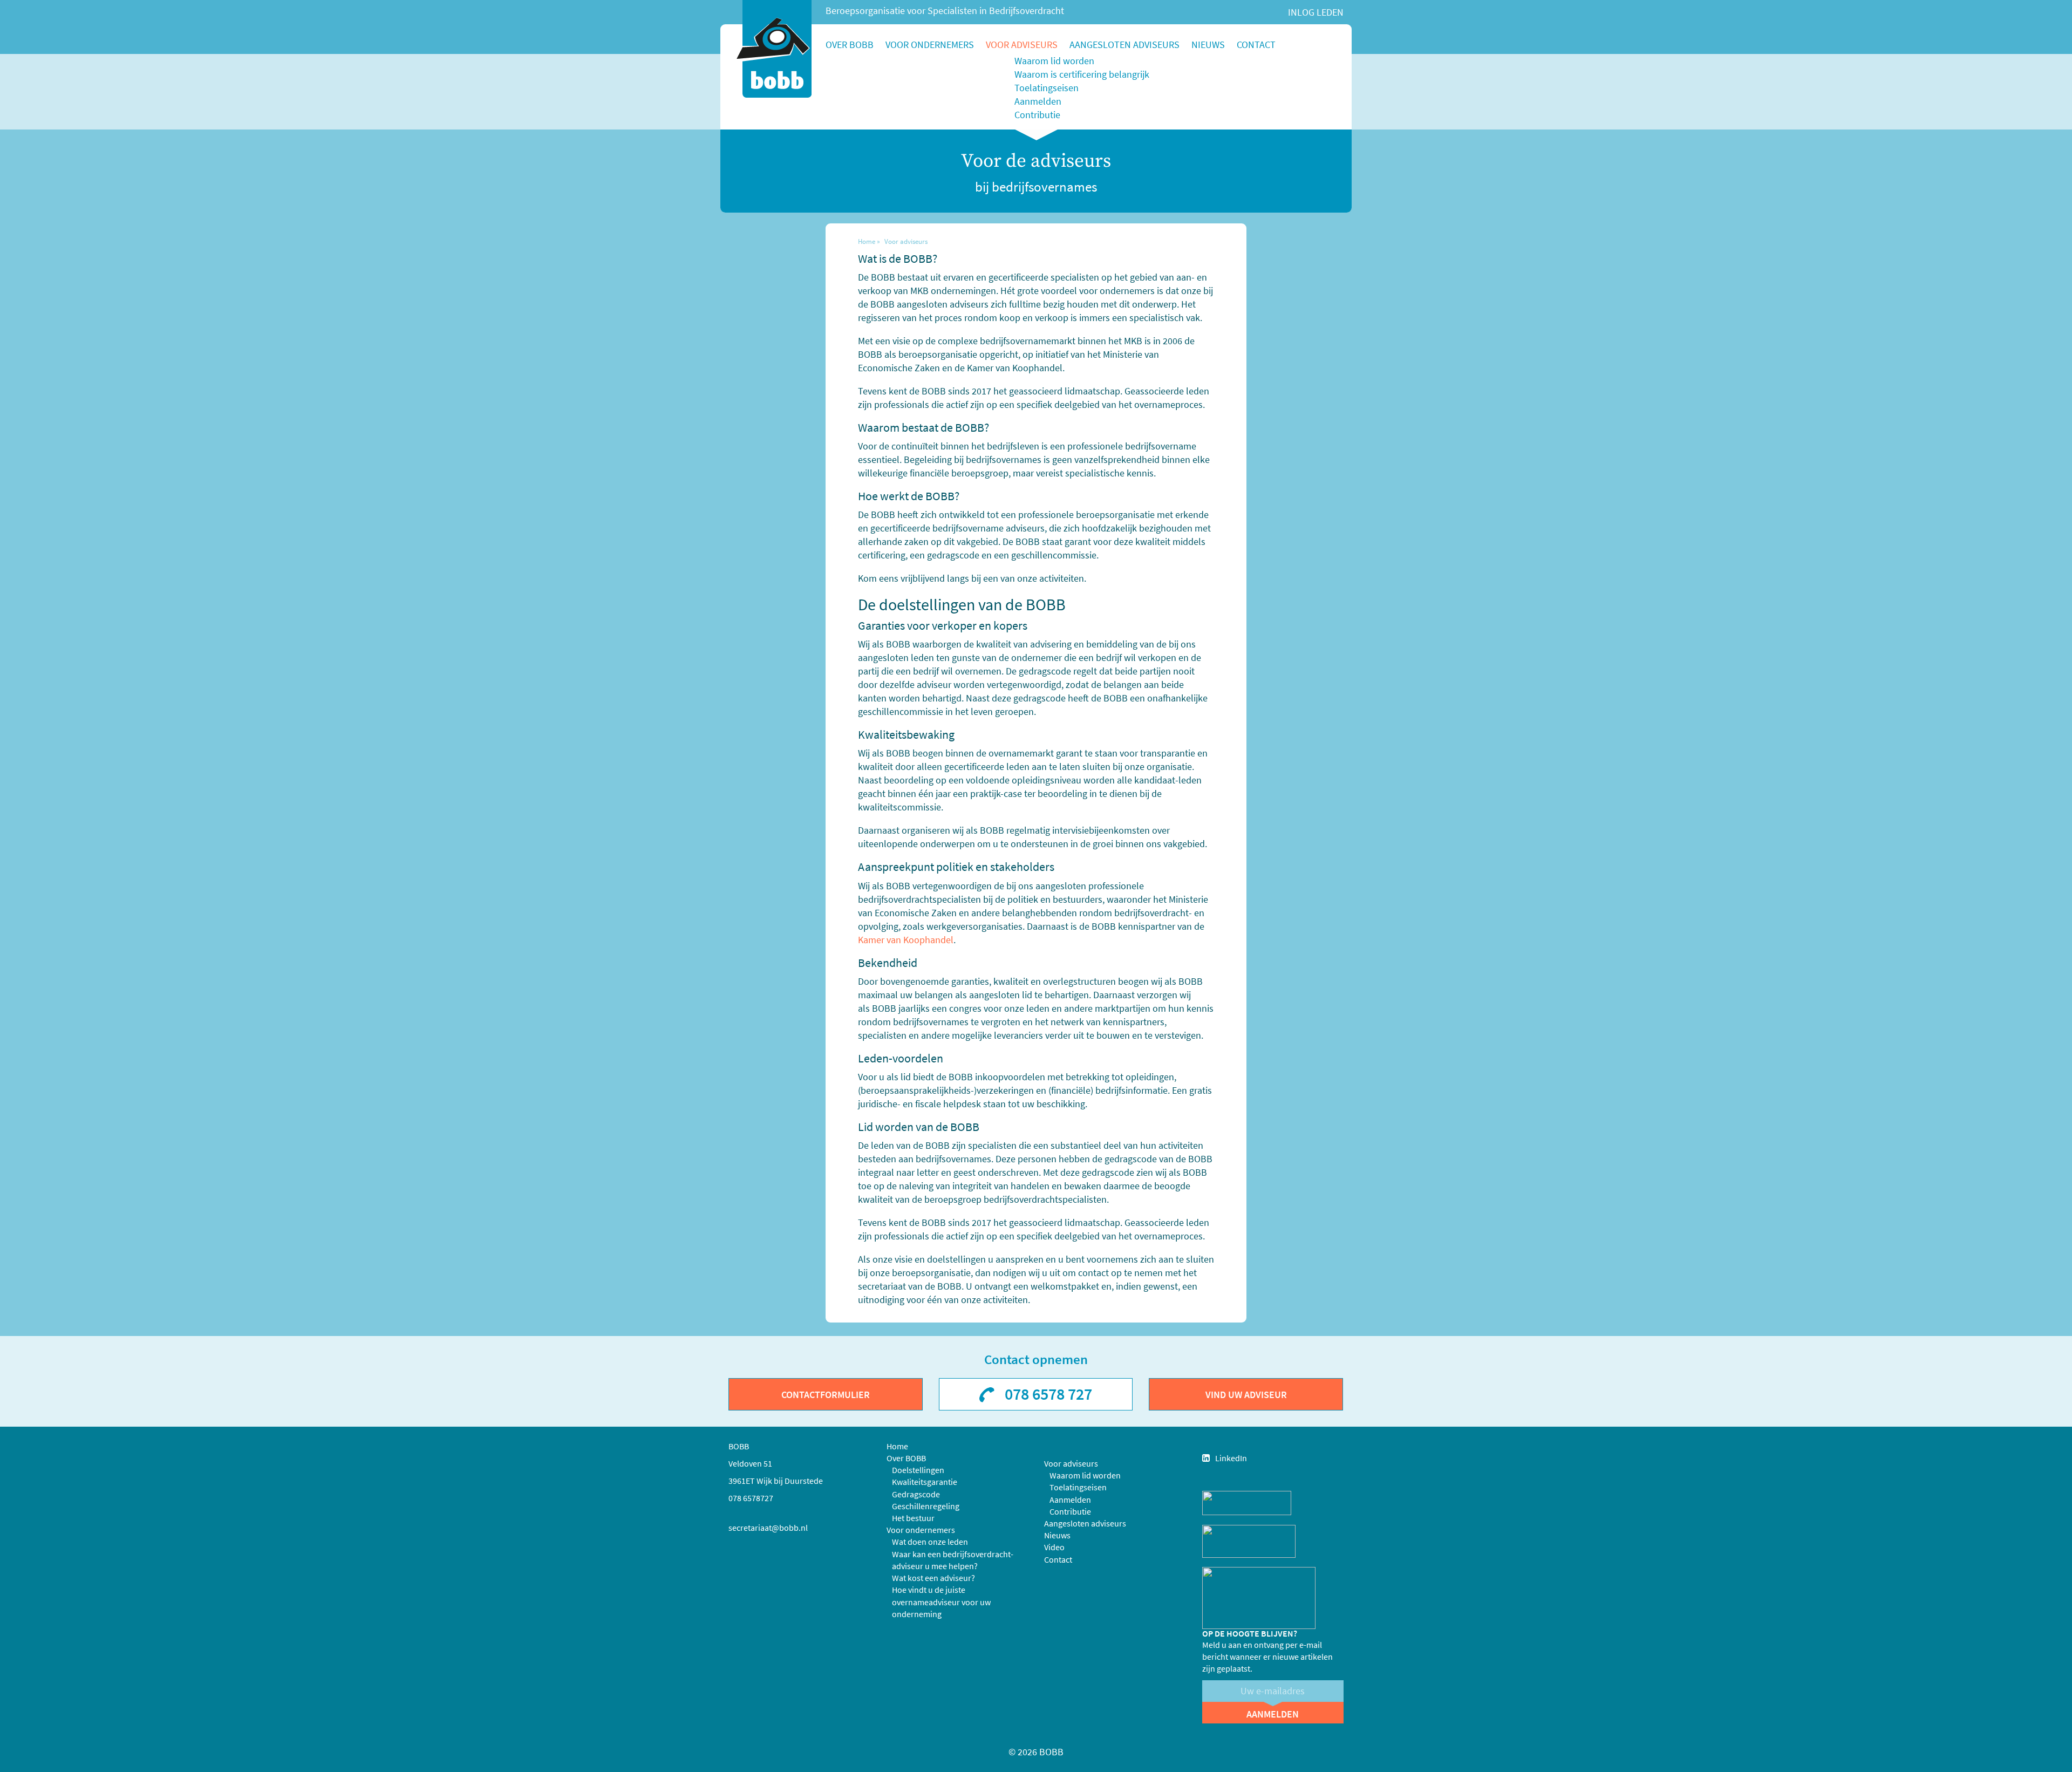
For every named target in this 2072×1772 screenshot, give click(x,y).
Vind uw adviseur (1246, 1395)
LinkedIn (1231, 1458)
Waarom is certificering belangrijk (1082, 74)
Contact (1256, 45)
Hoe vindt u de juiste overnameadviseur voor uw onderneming (941, 1601)
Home (867, 241)
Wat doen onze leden (930, 1542)
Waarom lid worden (1054, 61)
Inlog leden (1316, 12)
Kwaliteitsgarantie (925, 1482)
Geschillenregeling (926, 1506)
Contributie (1037, 115)
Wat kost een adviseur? (933, 1578)
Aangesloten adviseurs (1124, 45)
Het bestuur (913, 1518)
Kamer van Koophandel (906, 940)
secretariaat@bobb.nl (768, 1528)
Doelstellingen (918, 1470)
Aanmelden (1038, 101)
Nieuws (1208, 45)
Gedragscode (916, 1494)
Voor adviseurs (1022, 45)
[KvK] (1247, 1502)
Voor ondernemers (930, 45)
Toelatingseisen (1047, 88)
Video (1054, 1547)
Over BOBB (850, 45)
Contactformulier (826, 1395)
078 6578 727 (1048, 1394)
